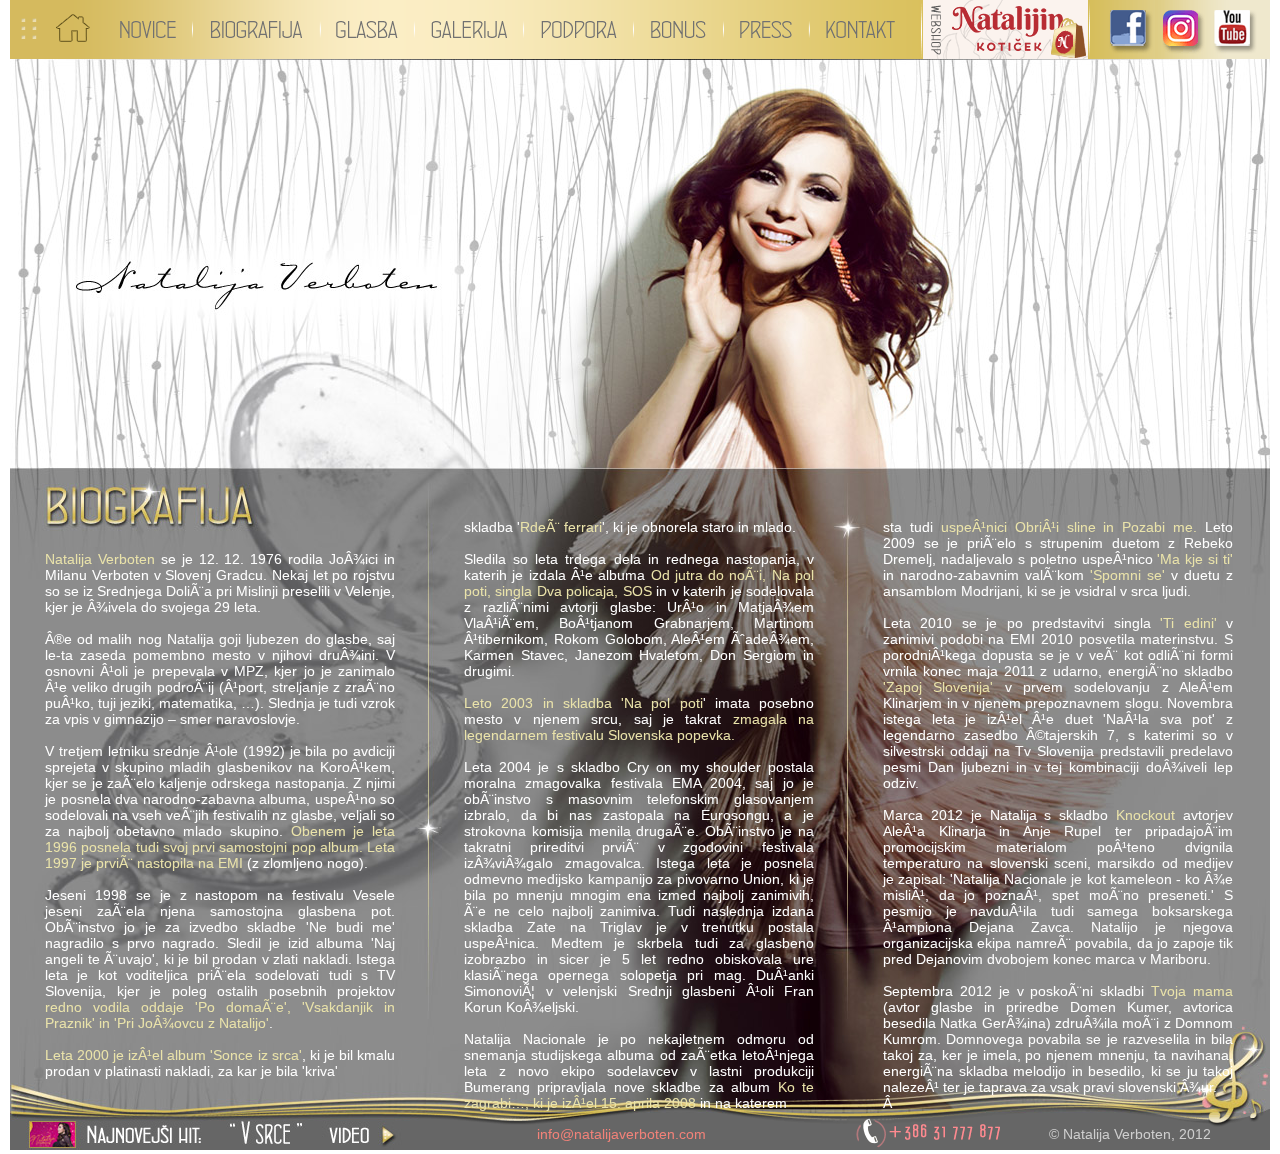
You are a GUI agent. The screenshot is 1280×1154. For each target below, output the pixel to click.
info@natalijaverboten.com (621, 1134)
